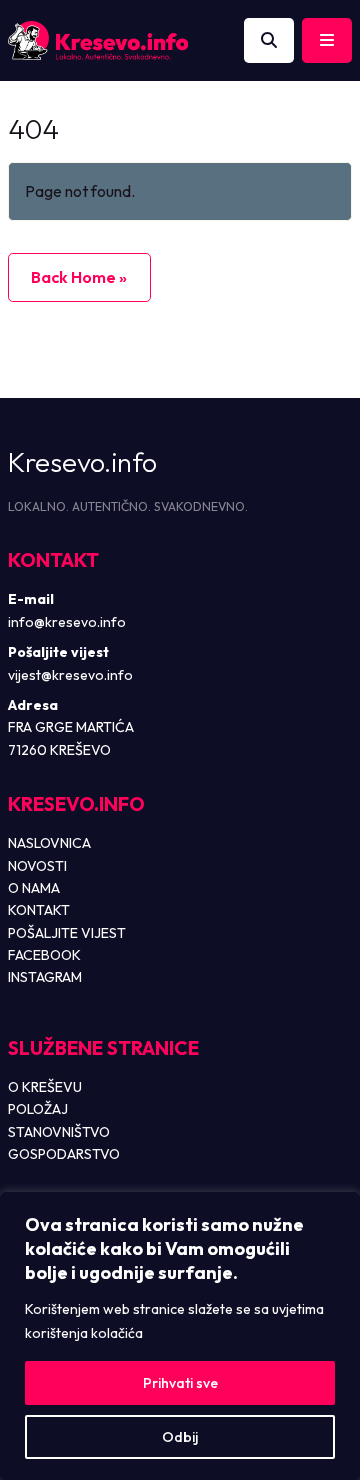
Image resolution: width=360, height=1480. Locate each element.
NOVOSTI (37, 866)
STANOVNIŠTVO (59, 1132)
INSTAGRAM (45, 977)
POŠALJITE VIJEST (67, 933)
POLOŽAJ (38, 1109)
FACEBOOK (44, 955)
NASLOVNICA (49, 843)
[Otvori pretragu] (269, 41)
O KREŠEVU (45, 1087)
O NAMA (34, 888)
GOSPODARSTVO (64, 1154)
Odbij (180, 1437)
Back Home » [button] (79, 277)
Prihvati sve (180, 1383)
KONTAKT (39, 910)
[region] (180, 1336)
